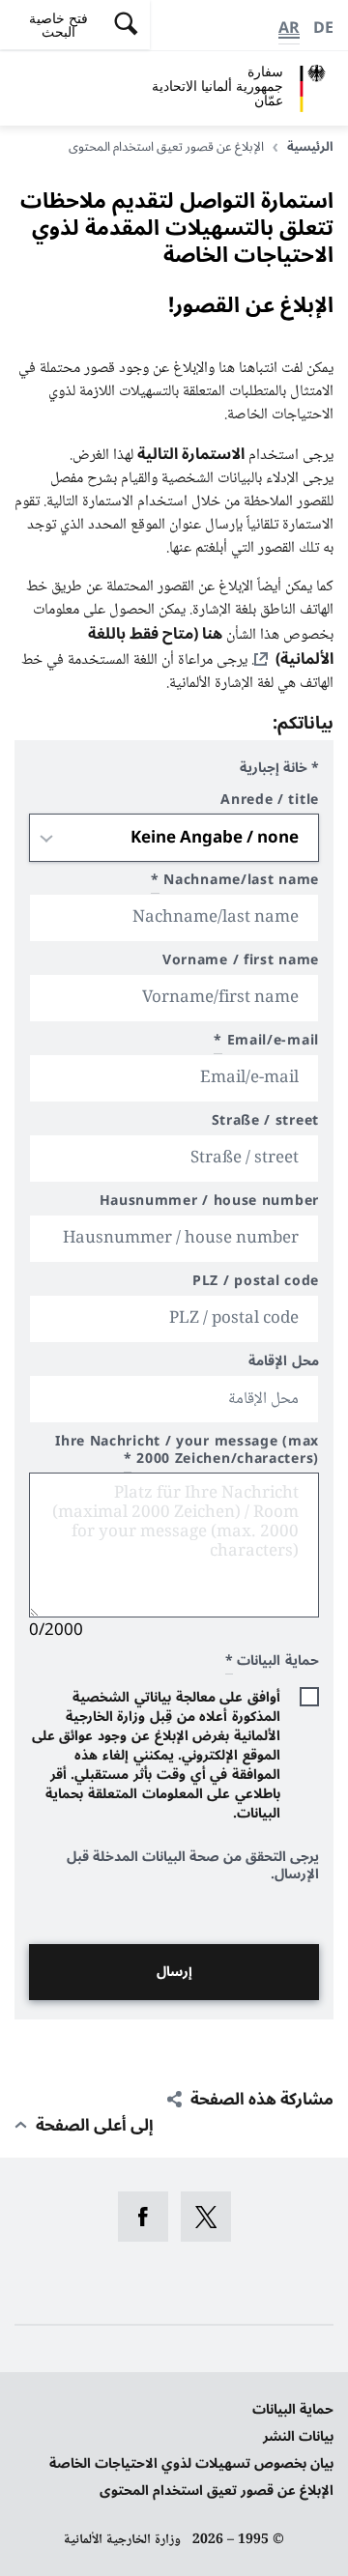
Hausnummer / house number (209, 1203)
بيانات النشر (298, 2436)
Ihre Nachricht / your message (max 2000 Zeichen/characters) (187, 1453)
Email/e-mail (266, 1043)
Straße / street (265, 1123)
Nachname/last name (235, 883)
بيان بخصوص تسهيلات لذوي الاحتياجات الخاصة (191, 2463)
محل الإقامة (284, 1364)
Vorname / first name (241, 963)
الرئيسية (310, 147)
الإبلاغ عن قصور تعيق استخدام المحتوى (217, 2490)
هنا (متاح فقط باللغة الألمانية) (211, 646)
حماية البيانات (293, 2409)
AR (289, 28)
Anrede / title (270, 802)
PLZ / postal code (256, 1284)
